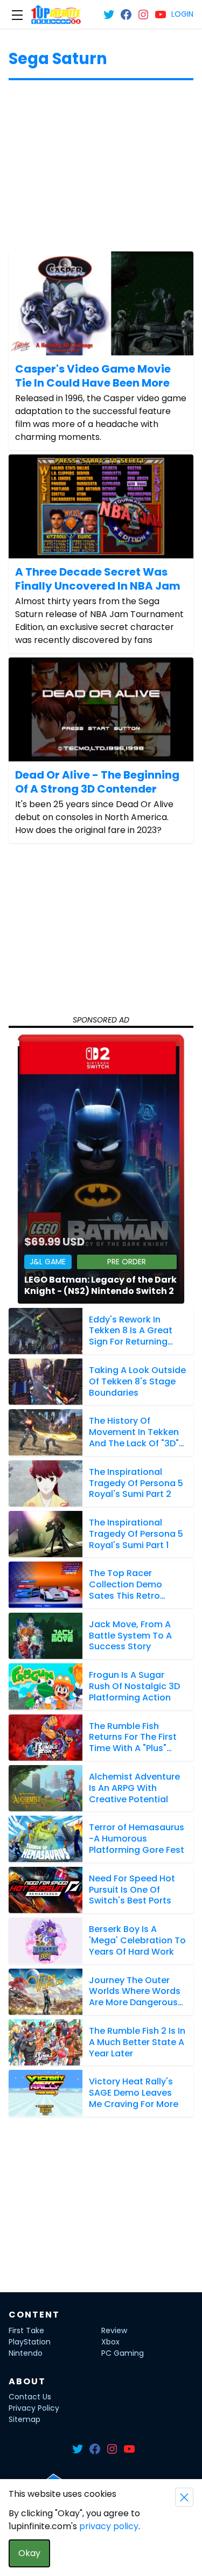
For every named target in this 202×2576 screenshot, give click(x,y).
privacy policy (109, 2526)
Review (114, 2330)
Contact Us (30, 2397)
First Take (26, 2330)
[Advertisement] (101, 170)
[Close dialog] (184, 2497)
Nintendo (26, 2353)
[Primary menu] (17, 15)
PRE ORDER (127, 1262)
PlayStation (30, 2342)
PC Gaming (123, 2353)
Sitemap (25, 2419)
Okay (29, 2553)
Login (182, 14)
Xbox (110, 2342)
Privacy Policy (34, 2408)
